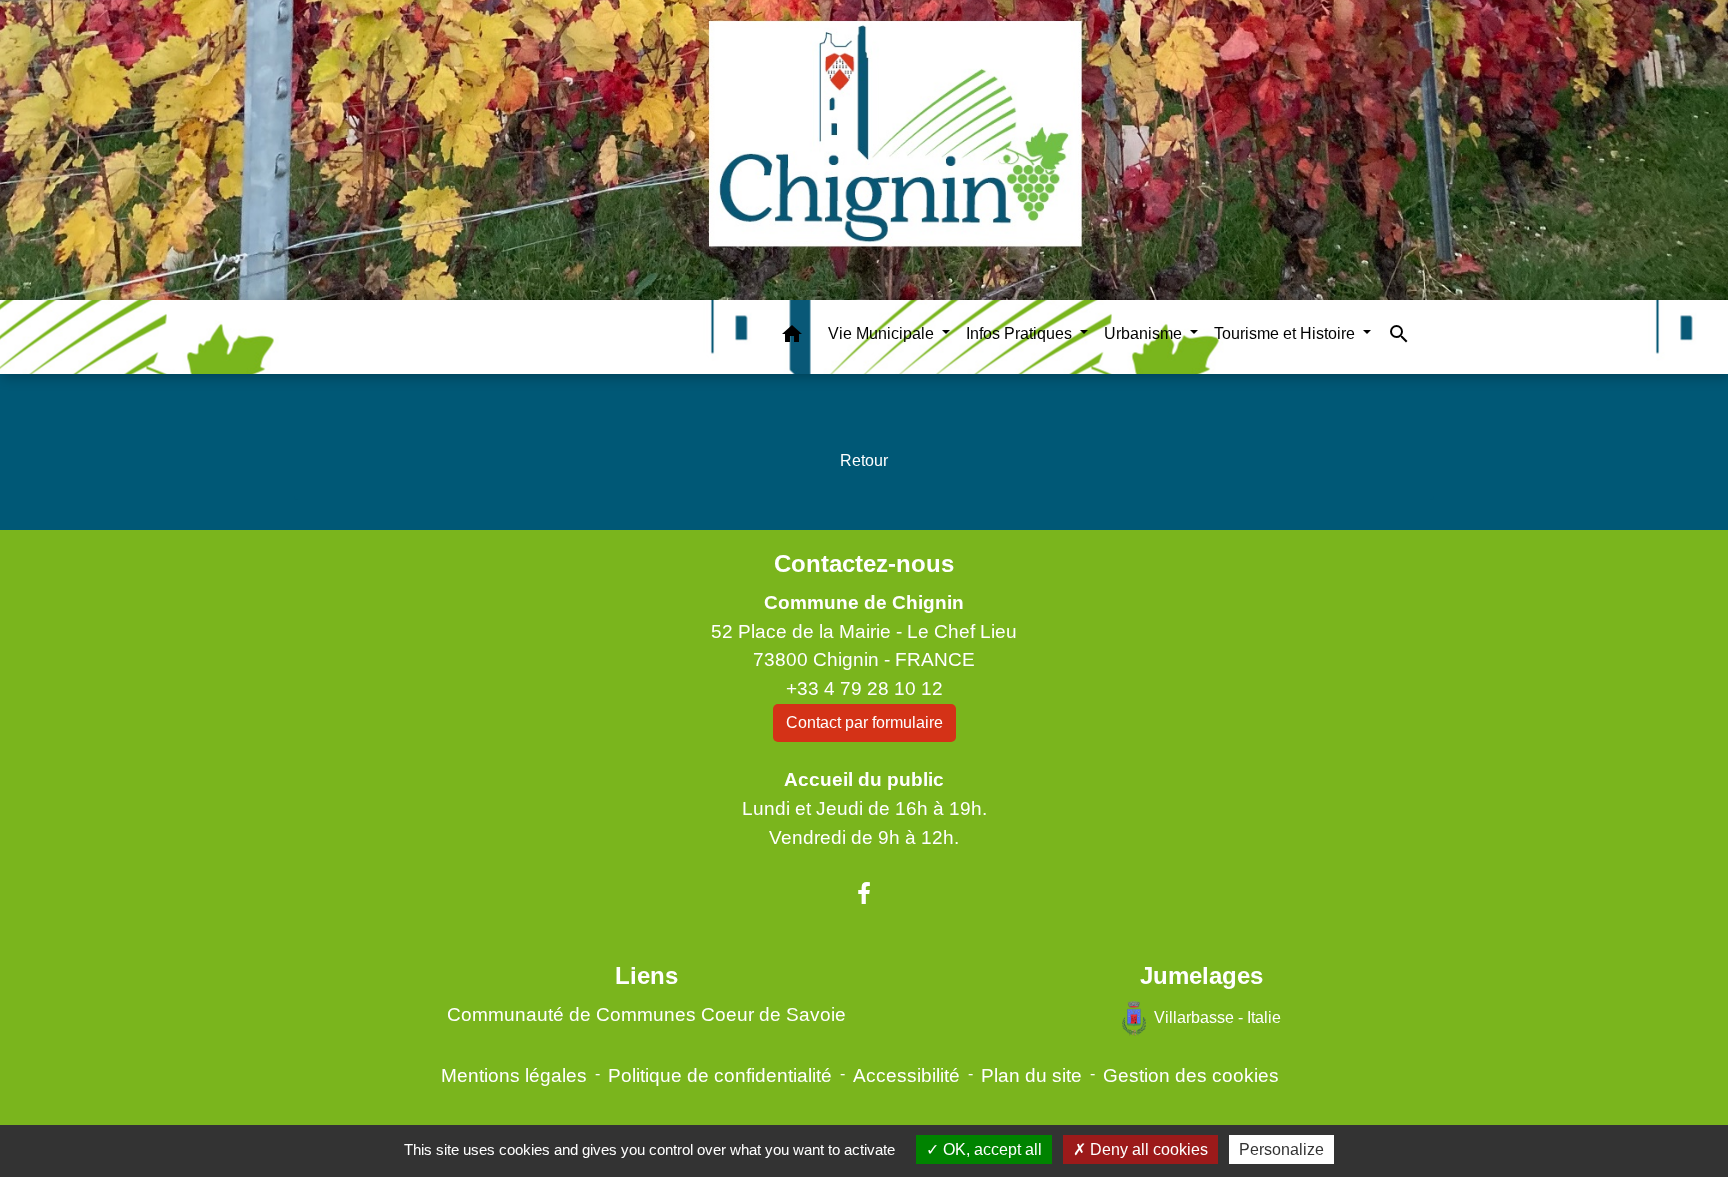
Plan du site (1031, 1075)
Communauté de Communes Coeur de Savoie (646, 1014)
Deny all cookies (1147, 1149)
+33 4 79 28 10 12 (864, 688)
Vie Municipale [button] (883, 333)
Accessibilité (906, 1075)
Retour (864, 460)
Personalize (1281, 1149)
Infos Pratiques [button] (1021, 333)
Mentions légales (514, 1075)
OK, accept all (990, 1149)
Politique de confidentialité (720, 1075)
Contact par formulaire (864, 722)
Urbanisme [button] (1145, 333)
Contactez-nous (864, 563)
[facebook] (864, 894)
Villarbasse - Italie (1217, 1017)
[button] (792, 337)
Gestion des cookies (1191, 1075)
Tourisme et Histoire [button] (1286, 333)
